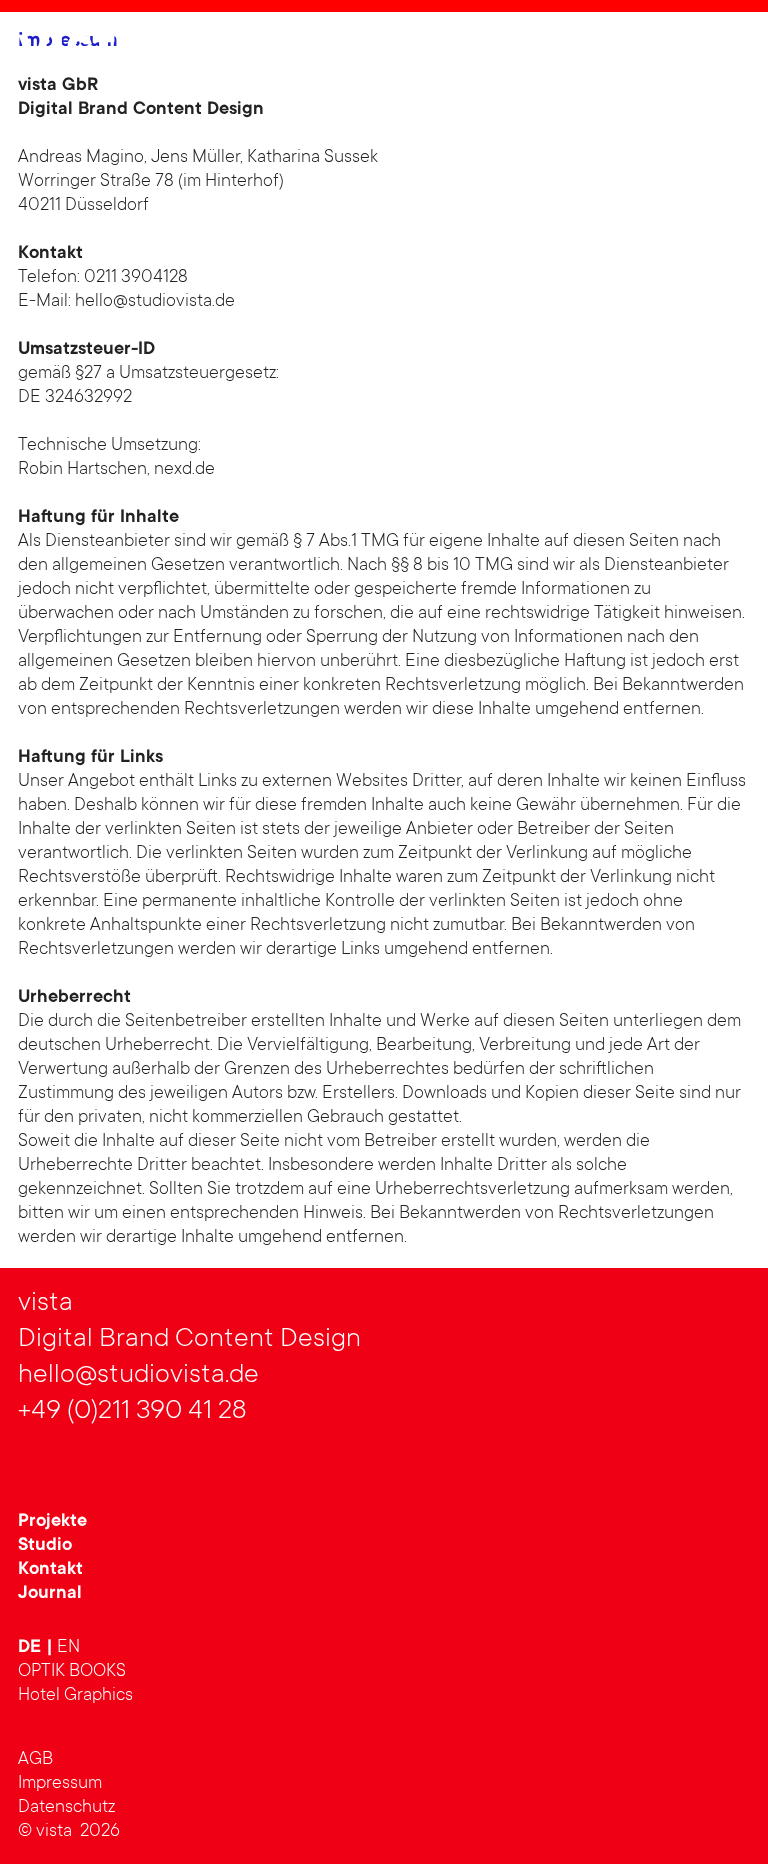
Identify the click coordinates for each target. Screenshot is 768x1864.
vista (83, 53)
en (68, 1648)
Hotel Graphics (75, 1696)
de (32, 1648)
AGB (35, 1760)
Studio (45, 1546)
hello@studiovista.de (155, 302)
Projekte (52, 1522)
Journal (50, 1594)
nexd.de (184, 470)
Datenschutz (66, 1808)
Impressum (60, 1784)
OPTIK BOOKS (72, 1672)
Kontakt (50, 1570)
